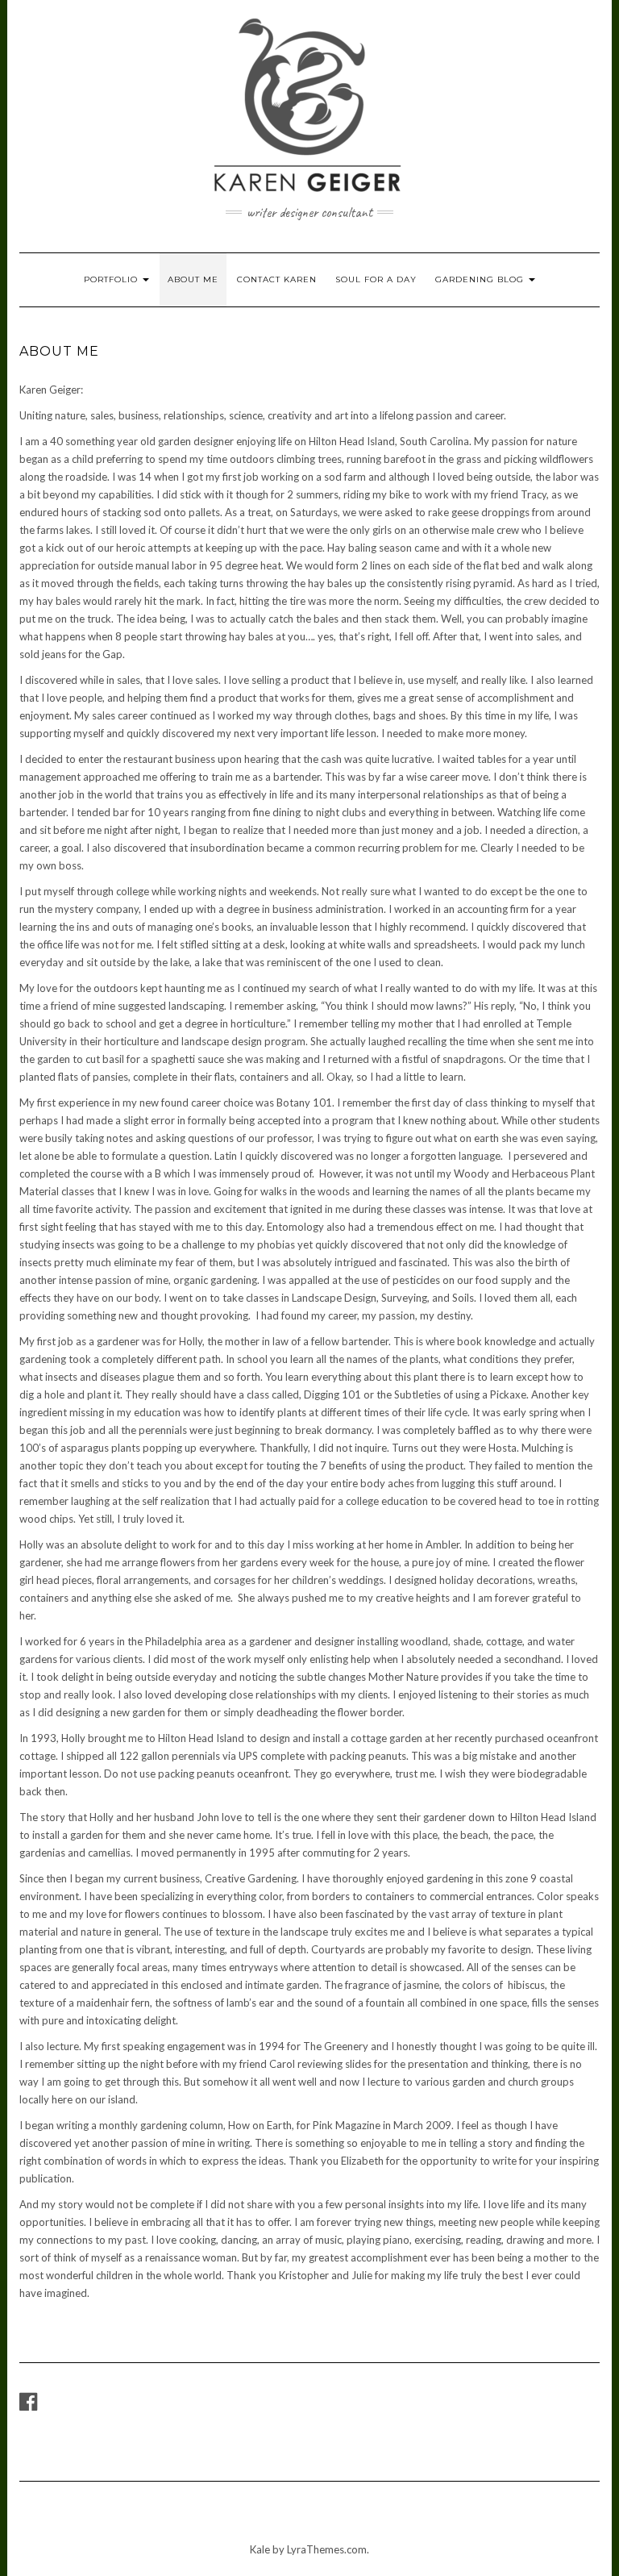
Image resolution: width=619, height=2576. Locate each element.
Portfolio (112, 279)
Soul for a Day (376, 279)
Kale (260, 2549)
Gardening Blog (481, 279)
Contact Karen (277, 279)
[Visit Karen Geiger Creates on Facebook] (28, 2405)
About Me (193, 279)
